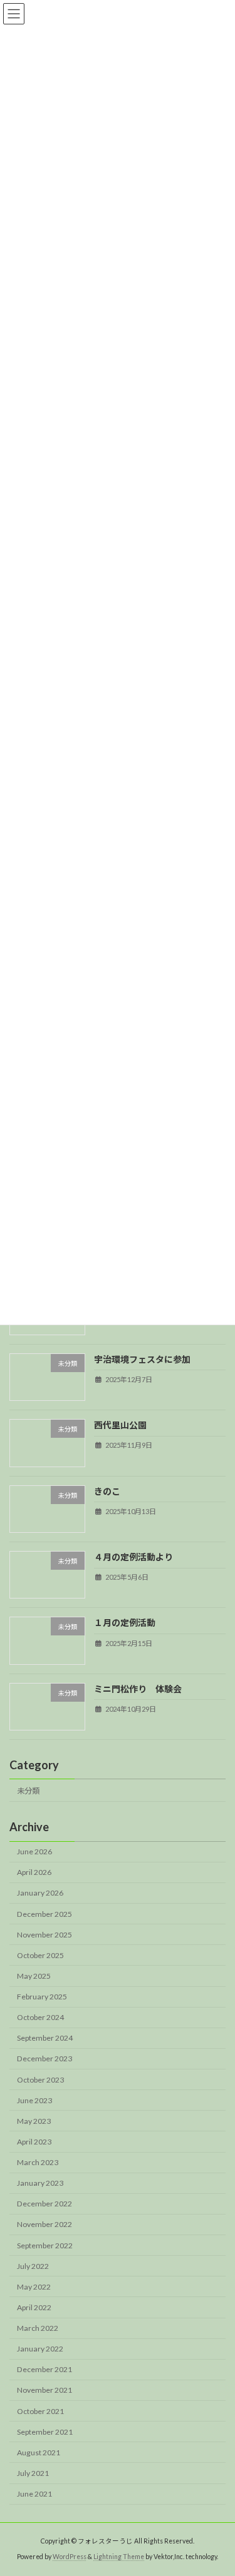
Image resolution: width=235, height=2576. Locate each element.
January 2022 (40, 2349)
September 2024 (45, 2038)
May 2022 (34, 2287)
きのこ (107, 1491)
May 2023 (34, 2121)
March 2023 (38, 2162)
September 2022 (45, 2245)
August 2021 (39, 2452)
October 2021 (40, 2411)
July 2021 (33, 2473)
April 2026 (34, 1873)
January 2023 (40, 2184)
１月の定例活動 (125, 1623)
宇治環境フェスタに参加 (142, 1359)
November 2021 (44, 2391)
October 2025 (40, 1955)
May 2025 (34, 1976)
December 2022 (44, 2204)
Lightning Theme (119, 2557)
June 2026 (34, 1852)
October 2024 (40, 2018)
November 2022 (44, 2225)
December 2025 (44, 1914)
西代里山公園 (120, 1426)
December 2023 (44, 2059)
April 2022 (34, 2307)
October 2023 (40, 2080)
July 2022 (33, 2266)
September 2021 (45, 2432)
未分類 (28, 1791)
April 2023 (34, 2142)
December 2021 (44, 2370)
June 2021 (34, 2494)
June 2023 (34, 2100)
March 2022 (38, 2328)
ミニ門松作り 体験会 (138, 1689)
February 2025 (42, 1997)
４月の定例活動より (133, 1557)
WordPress (70, 2557)
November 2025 (44, 1935)
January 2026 (40, 1893)
